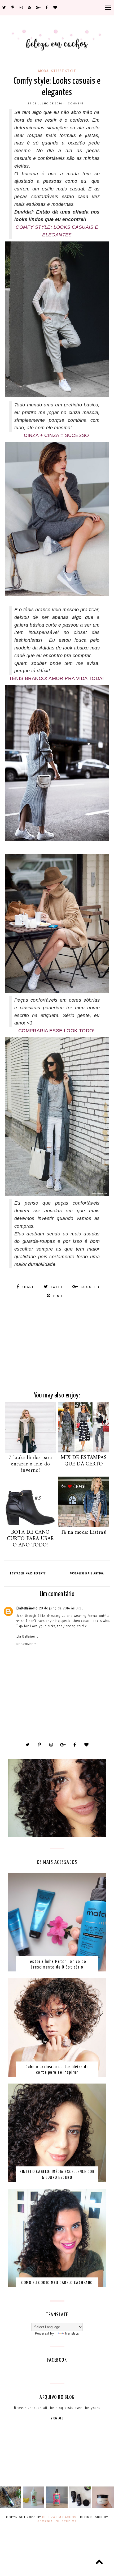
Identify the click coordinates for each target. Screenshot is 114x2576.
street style (63, 71)
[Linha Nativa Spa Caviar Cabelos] (80, 2507)
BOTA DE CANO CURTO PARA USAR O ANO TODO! (30, 1539)
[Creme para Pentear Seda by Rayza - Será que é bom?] (34, 2507)
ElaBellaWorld (27, 1608)
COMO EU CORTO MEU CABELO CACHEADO (57, 2283)
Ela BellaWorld (28, 1637)
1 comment (75, 104)
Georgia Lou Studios (57, 2522)
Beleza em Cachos (59, 2517)
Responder (26, 1644)
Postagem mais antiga (87, 1573)
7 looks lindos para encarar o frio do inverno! (30, 1464)
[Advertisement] (57, 1345)
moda (43, 71)
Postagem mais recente (28, 1573)
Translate (72, 2334)
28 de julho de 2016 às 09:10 (61, 1608)
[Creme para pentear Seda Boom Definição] (57, 2507)
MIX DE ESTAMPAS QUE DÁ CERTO (84, 1461)
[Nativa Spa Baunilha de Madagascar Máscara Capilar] (103, 2507)
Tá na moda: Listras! (84, 1533)
